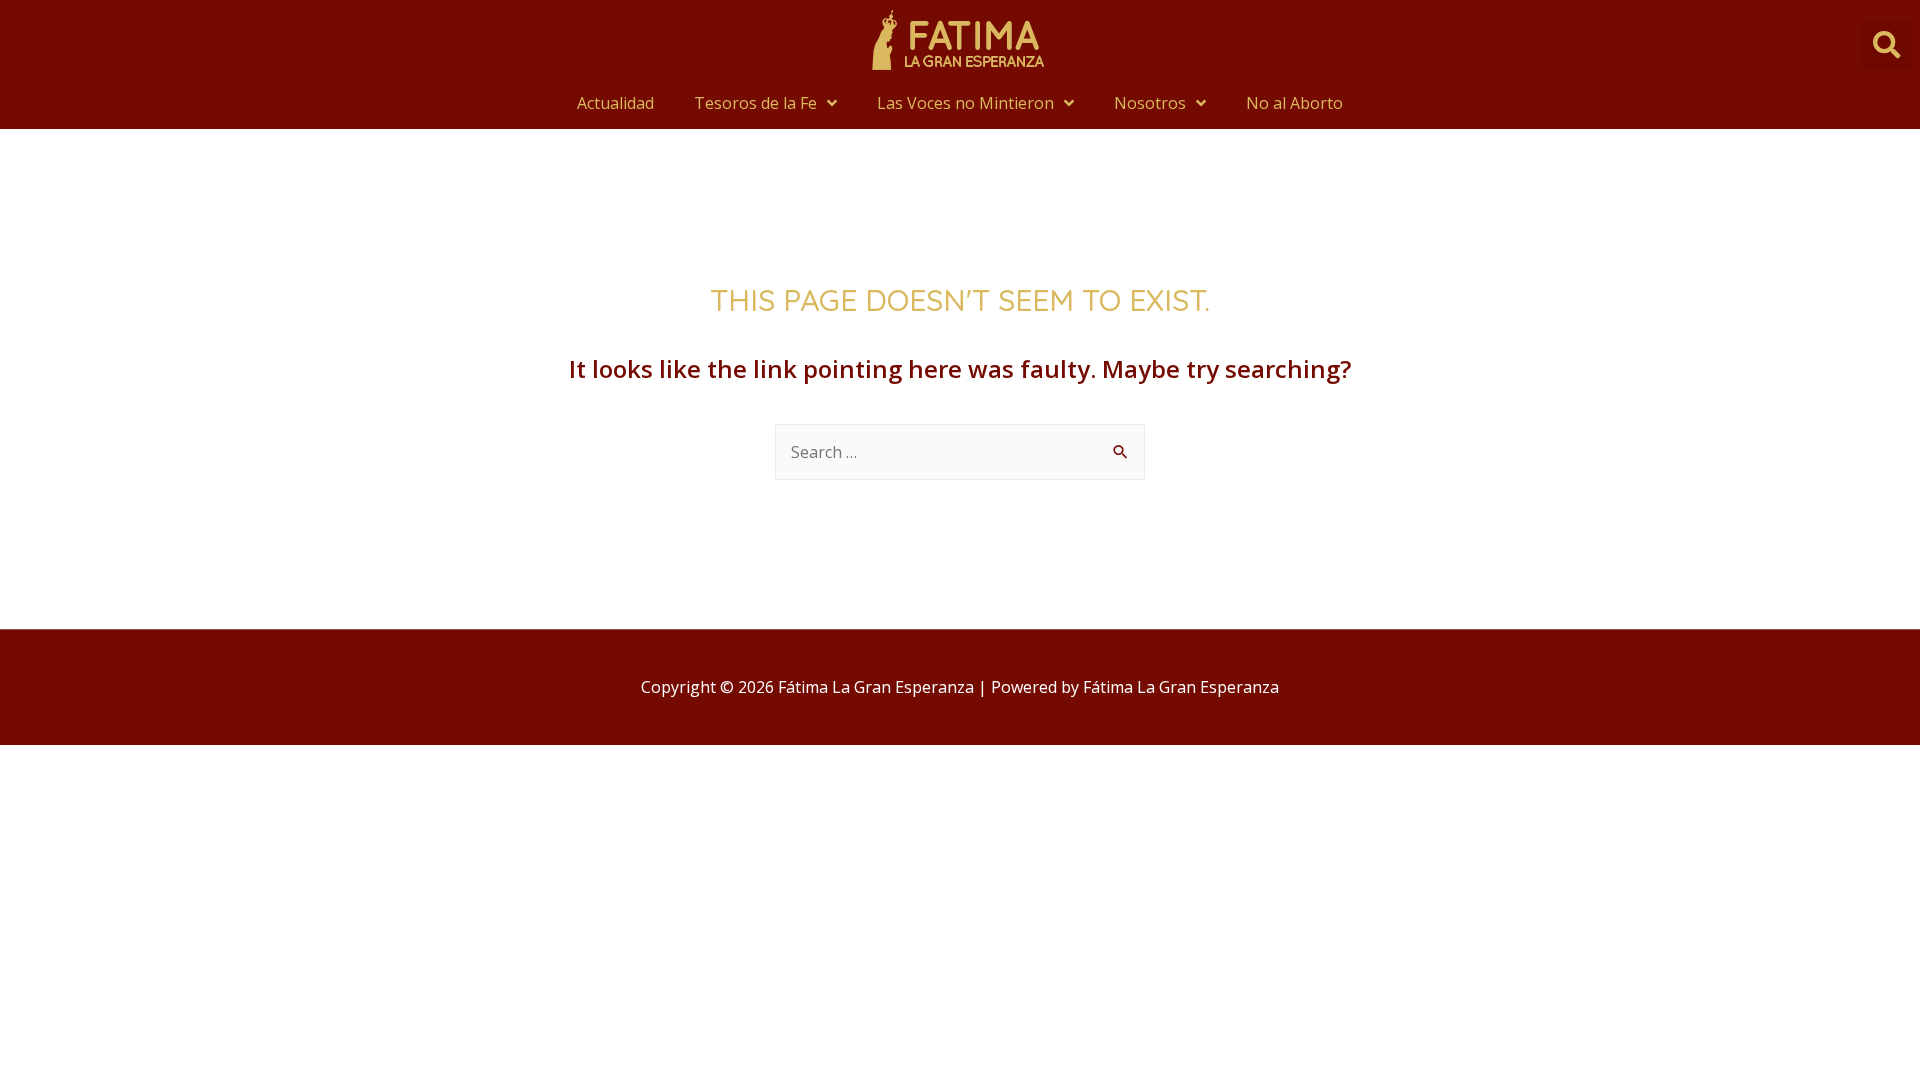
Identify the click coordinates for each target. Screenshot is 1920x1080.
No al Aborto (1294, 103)
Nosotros (1150, 103)
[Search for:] (960, 452)
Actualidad (615, 103)
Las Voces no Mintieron (965, 103)
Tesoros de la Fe (755, 103)
